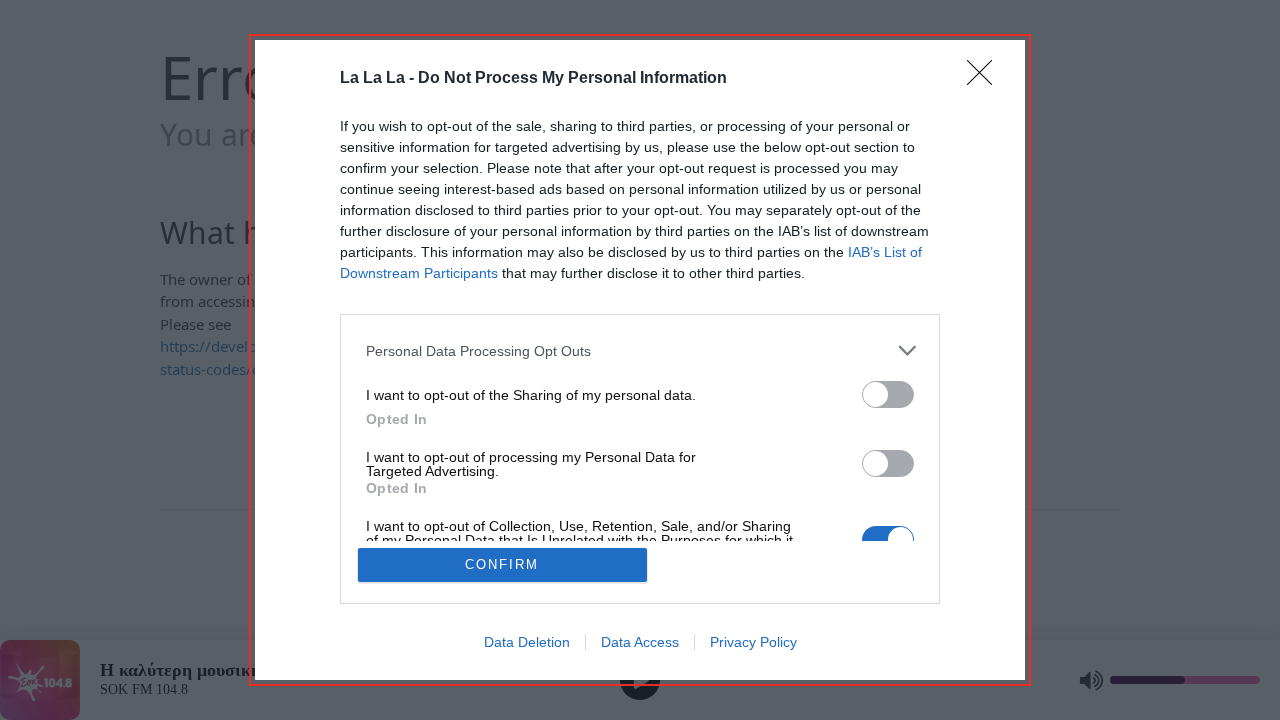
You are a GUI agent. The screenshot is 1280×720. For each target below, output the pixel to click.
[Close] (986, 79)
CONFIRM (502, 564)
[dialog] (640, 360)
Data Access (640, 642)
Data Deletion (527, 642)
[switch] (888, 394)
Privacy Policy (753, 642)
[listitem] (640, 350)
